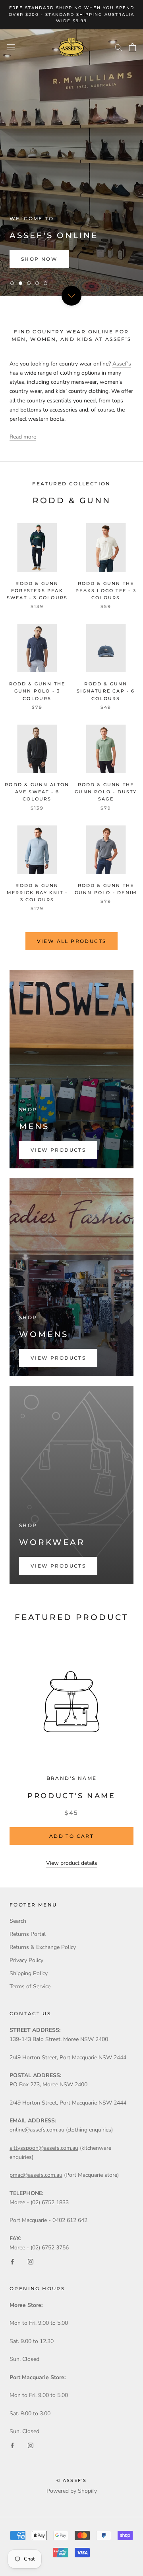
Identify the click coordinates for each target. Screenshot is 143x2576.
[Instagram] (31, 2261)
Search (18, 1921)
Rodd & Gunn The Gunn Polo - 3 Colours (37, 691)
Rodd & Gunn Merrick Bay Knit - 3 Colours (37, 893)
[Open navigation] (11, 47)
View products (58, 1150)
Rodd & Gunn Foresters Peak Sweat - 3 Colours (37, 591)
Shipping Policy (29, 1973)
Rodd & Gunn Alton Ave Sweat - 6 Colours (37, 792)
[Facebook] (12, 2261)
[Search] (118, 47)
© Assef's (72, 2480)
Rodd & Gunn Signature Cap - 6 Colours (106, 691)
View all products (72, 941)
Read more (23, 437)
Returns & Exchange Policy (43, 1947)
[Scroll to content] (71, 295)
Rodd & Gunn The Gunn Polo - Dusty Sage (106, 792)
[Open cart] (132, 47)
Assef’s (122, 364)
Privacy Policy (26, 1960)
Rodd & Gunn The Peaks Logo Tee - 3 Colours (106, 591)
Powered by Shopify (72, 2491)
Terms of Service (30, 1986)
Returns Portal (28, 1934)
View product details (72, 1863)
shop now (39, 259)
